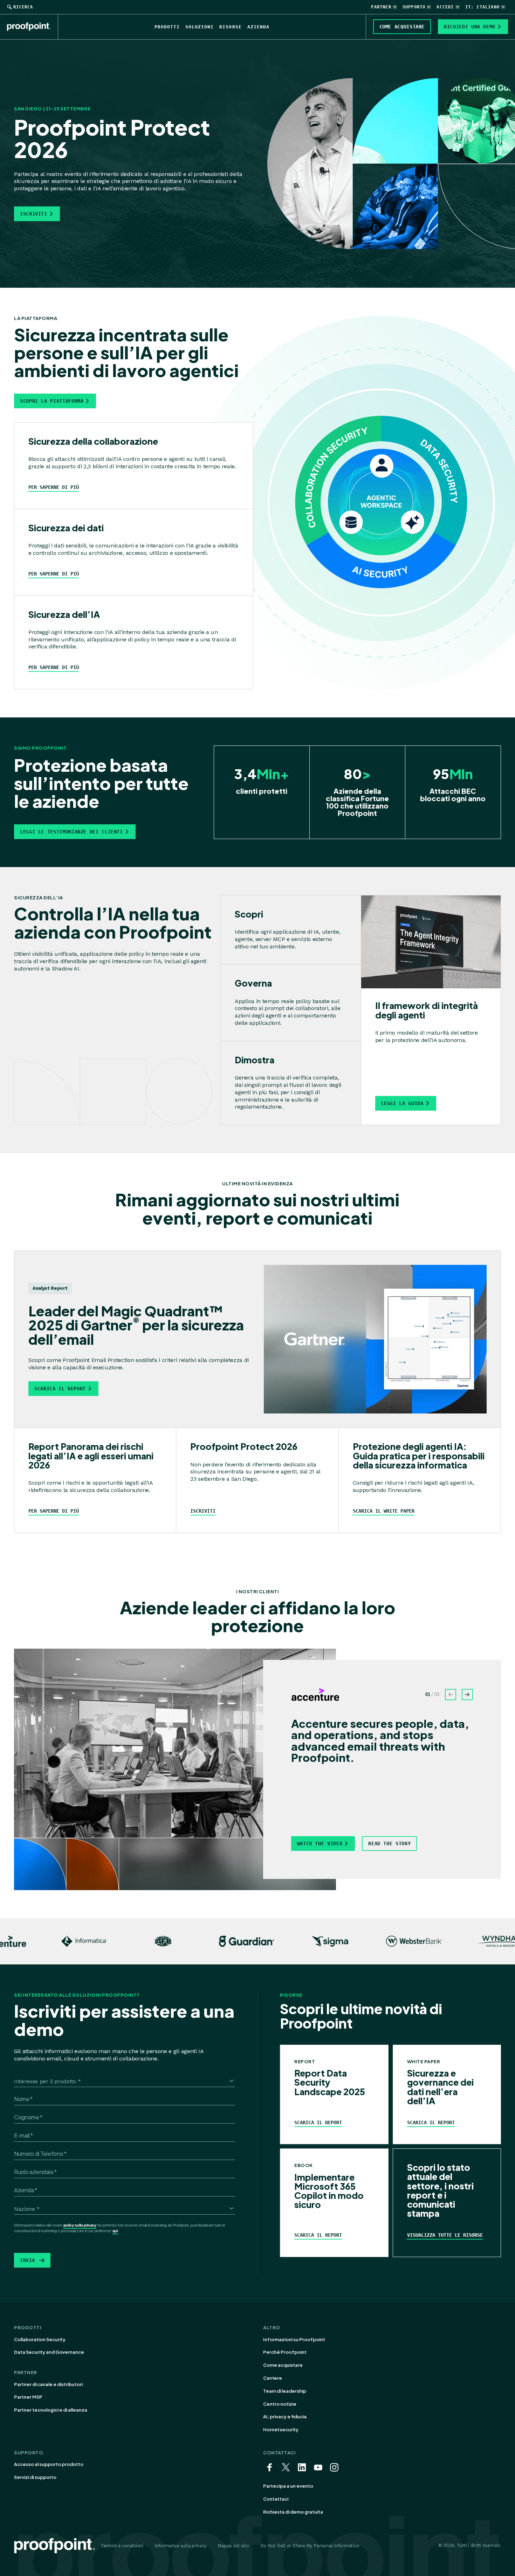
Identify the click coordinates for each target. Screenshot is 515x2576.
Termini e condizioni (122, 2546)
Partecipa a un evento (288, 2486)
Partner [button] (381, 7)
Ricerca (23, 7)
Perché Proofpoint (285, 2352)
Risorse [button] (230, 27)
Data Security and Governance (49, 2352)
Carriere (273, 2378)
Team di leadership (285, 2391)
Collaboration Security (40, 2339)
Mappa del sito (233, 2546)
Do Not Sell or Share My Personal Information (310, 2546)
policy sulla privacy (80, 2225)
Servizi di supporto (35, 2477)
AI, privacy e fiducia (285, 2417)
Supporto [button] (414, 7)
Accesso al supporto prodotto (49, 2464)
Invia (28, 2260)
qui (115, 2231)
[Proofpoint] (33, 27)
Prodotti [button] (167, 27)
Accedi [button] (445, 7)
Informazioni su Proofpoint (294, 2339)
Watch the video (320, 1844)
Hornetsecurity (281, 2430)
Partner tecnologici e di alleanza (51, 2410)
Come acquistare (283, 2365)
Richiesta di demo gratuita (293, 2512)
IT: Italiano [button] (482, 7)
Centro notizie (280, 2404)
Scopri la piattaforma (52, 401)
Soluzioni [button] (200, 27)
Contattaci (276, 2499)
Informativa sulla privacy (181, 2546)
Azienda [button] (258, 27)
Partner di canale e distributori (48, 2384)
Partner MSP (28, 2397)
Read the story (389, 1844)
